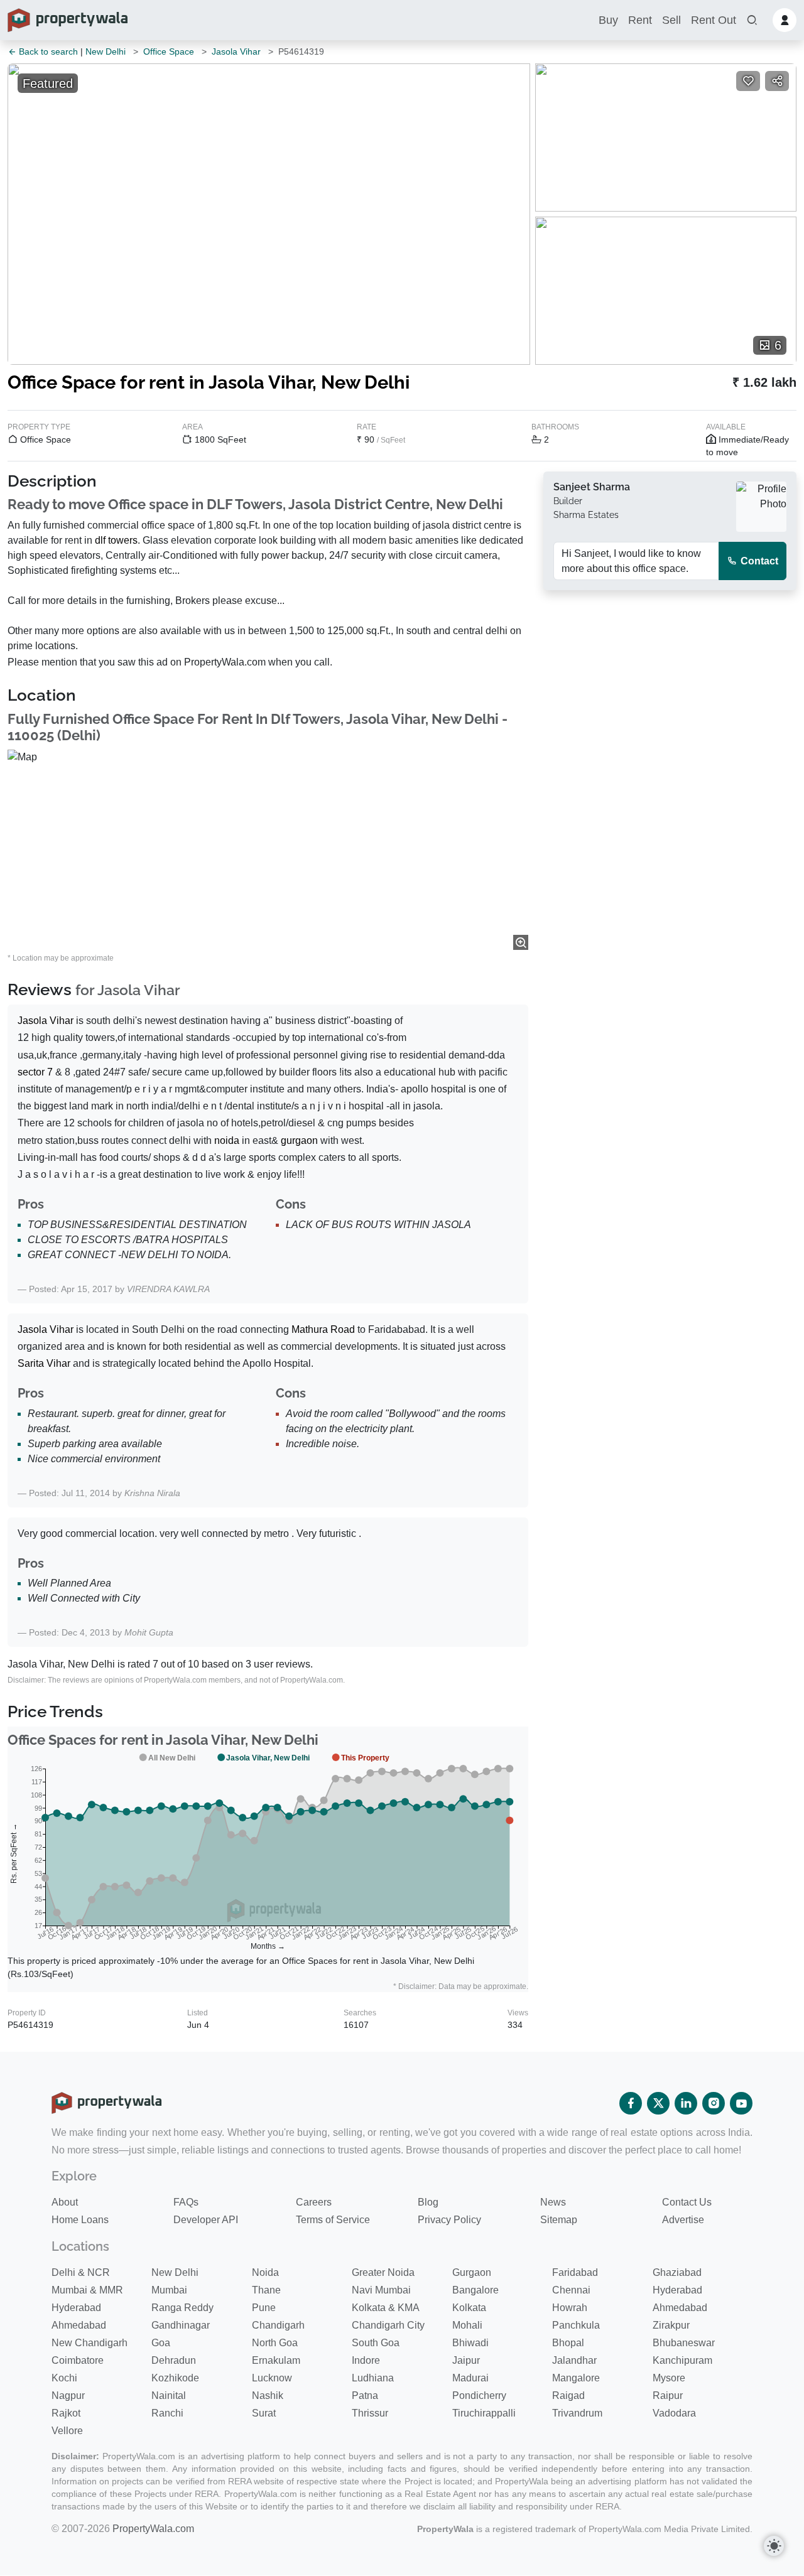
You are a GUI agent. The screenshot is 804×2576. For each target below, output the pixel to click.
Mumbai (169, 2290)
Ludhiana (373, 2378)
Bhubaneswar (684, 2343)
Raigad (568, 2395)
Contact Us (687, 2202)
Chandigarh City (388, 2325)
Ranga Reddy (182, 2308)
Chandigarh (278, 2325)
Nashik (268, 2395)
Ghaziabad (677, 2272)
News (553, 2202)
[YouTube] (741, 2103)
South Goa (376, 2343)
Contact (758, 561)
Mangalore (576, 2378)
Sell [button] (671, 20)
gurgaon (299, 1140)
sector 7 (35, 1072)
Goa (161, 2343)
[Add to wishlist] (748, 81)
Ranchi (167, 2413)
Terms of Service (333, 2220)
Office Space (169, 51)
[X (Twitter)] (658, 2103)
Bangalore (475, 2290)
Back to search (47, 51)
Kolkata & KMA (386, 2308)
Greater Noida (383, 2272)
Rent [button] (640, 20)
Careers (314, 2202)
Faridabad (575, 2272)
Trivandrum (577, 2413)
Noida (265, 2272)
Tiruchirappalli (484, 2413)
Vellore (67, 2431)
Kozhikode (175, 2378)
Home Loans (80, 2220)
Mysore (669, 2378)
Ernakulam (276, 2360)
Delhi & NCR (81, 2272)
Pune (264, 2308)
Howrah (570, 2308)
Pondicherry (479, 2395)
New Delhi (106, 51)
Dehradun (174, 2360)
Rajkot (66, 2413)
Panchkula (576, 2325)
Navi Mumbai (381, 2290)
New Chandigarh (90, 2343)
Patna (365, 2395)
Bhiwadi (470, 2343)
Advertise (683, 2220)
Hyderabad (677, 2290)
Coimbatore (78, 2360)
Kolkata (469, 2308)
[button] (752, 20)
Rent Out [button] (714, 20)
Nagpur (68, 2395)
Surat (264, 2413)
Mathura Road (323, 1329)
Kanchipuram (682, 2360)
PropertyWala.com (153, 2529)
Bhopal (568, 2343)
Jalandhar (574, 2360)
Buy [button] (608, 20)
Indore (366, 2360)
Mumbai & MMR (87, 2290)
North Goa (275, 2343)
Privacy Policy (449, 2220)
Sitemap (559, 2220)
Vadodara (674, 2413)
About (65, 2202)
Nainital (169, 2395)
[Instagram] (714, 2103)
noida (227, 1140)
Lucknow (272, 2378)
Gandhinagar (181, 2325)
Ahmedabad (680, 2308)
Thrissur (370, 2413)
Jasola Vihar (236, 51)
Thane (266, 2290)
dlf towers (116, 540)
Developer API (206, 2220)
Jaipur (466, 2360)
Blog (428, 2202)
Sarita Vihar (44, 1363)
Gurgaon (472, 2272)
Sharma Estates (586, 515)
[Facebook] (631, 2103)
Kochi (64, 2378)
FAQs (186, 2202)
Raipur (668, 2395)
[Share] (777, 81)
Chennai (571, 2290)
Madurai (470, 2378)
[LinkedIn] (686, 2103)
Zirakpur (671, 2325)
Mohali (467, 2325)
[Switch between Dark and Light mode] (774, 2546)
